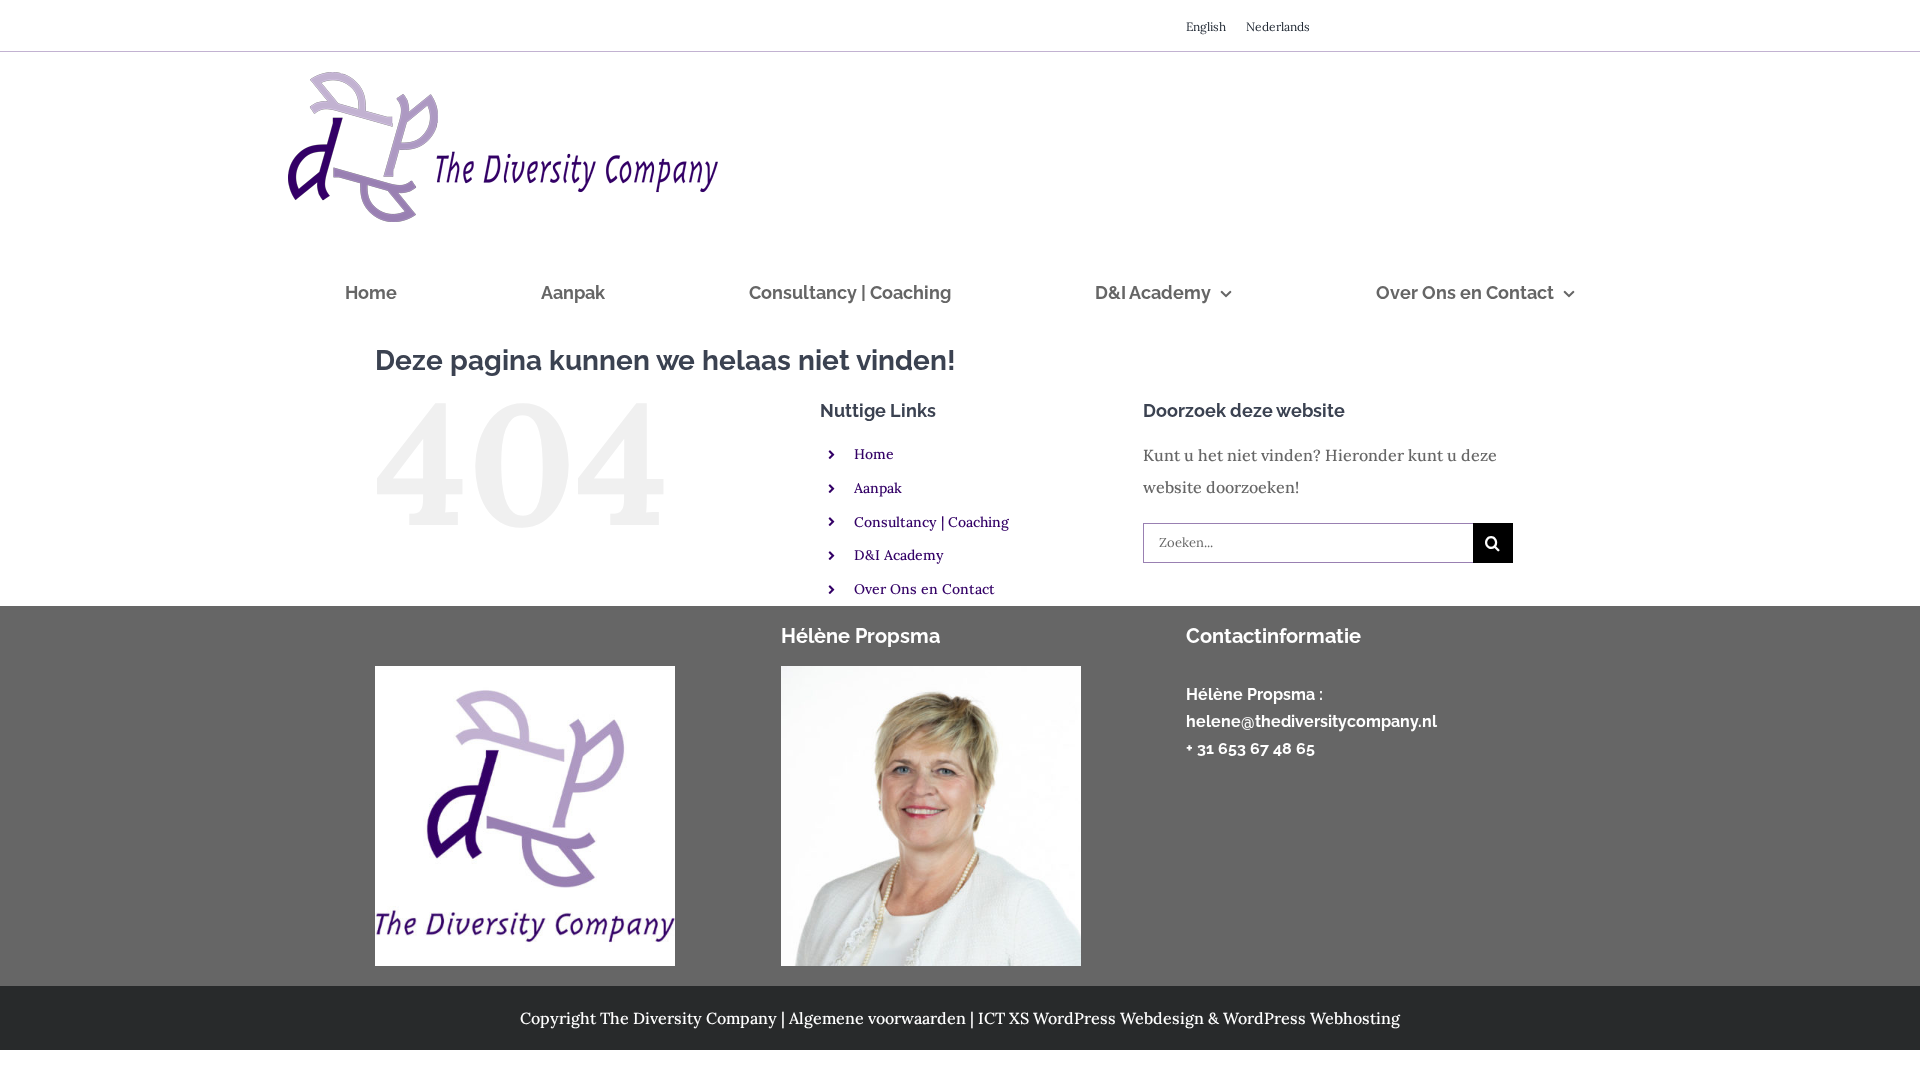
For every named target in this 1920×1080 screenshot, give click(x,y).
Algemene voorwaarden (879, 1018)
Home (874, 454)
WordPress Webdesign (1120, 1018)
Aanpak (878, 488)
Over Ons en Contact (924, 589)
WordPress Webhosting (1311, 1018)
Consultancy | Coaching (931, 522)
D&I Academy (899, 555)
